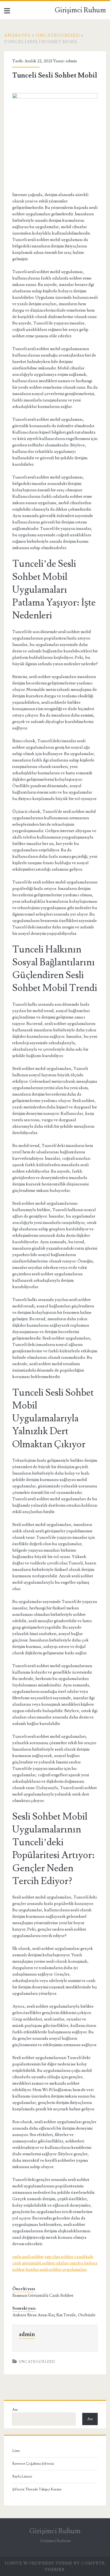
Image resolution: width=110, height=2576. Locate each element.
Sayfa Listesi (22, 2477)
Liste (16, 2451)
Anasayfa (17, 35)
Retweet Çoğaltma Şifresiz (33, 2464)
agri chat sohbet (59, 2257)
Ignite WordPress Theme (39, 2563)
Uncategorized (58, 35)
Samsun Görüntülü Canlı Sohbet (43, 2295)
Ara (15, 2410)
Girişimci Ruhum (80, 10)
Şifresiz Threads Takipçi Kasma (37, 2489)
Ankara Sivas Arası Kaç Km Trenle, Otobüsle (54, 2315)
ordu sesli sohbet (28, 2257)
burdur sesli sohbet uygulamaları (56, 2269)
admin (71, 61)
